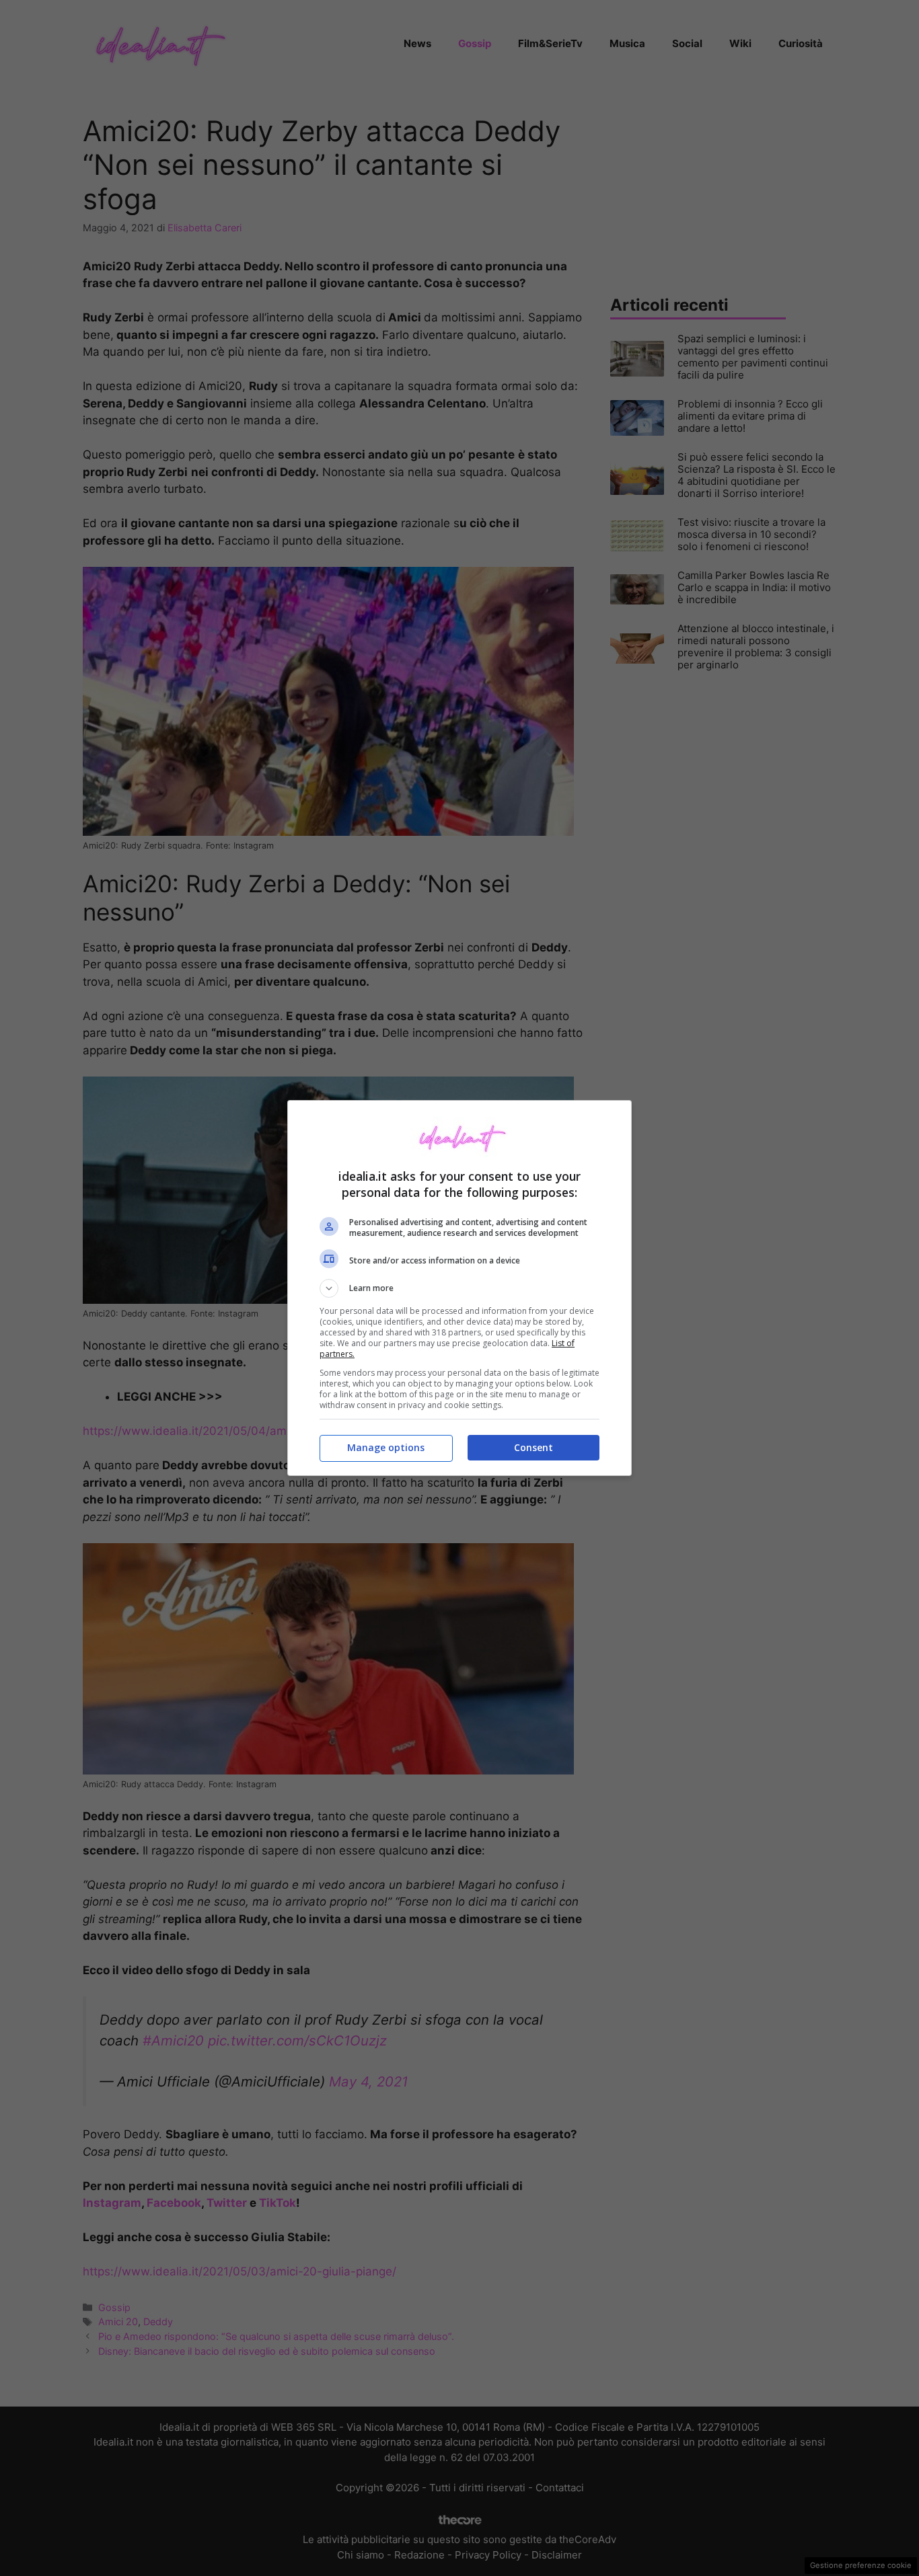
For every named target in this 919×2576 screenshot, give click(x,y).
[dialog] (459, 1288)
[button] (459, 1288)
